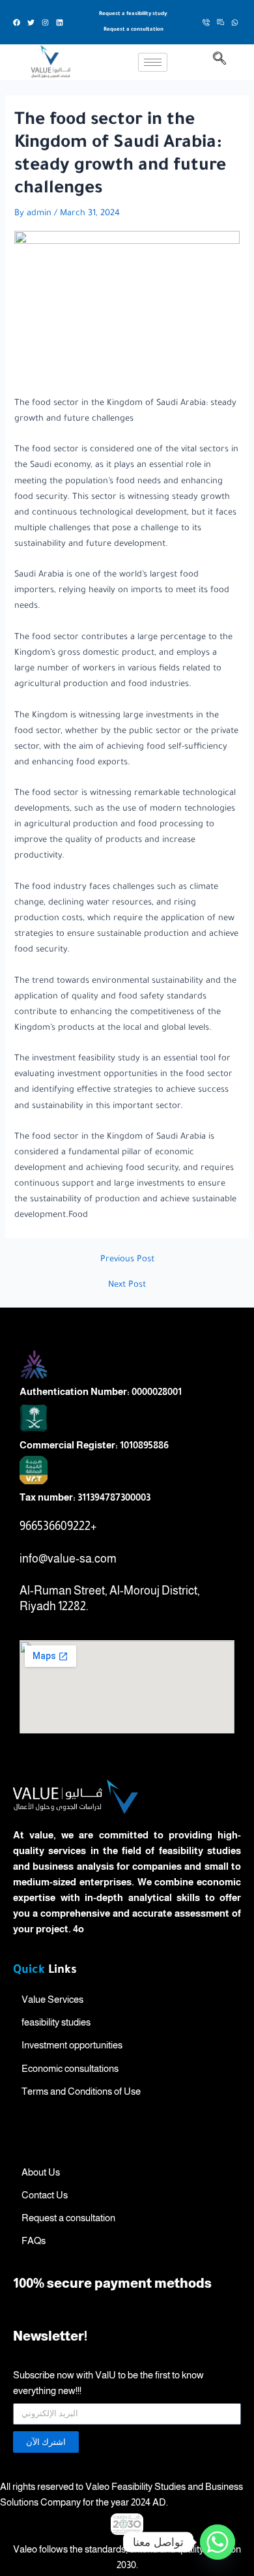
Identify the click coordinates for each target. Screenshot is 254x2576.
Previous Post (127, 1260)
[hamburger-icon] (153, 62)
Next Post (127, 1285)
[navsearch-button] (219, 63)
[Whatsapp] (218, 2542)
